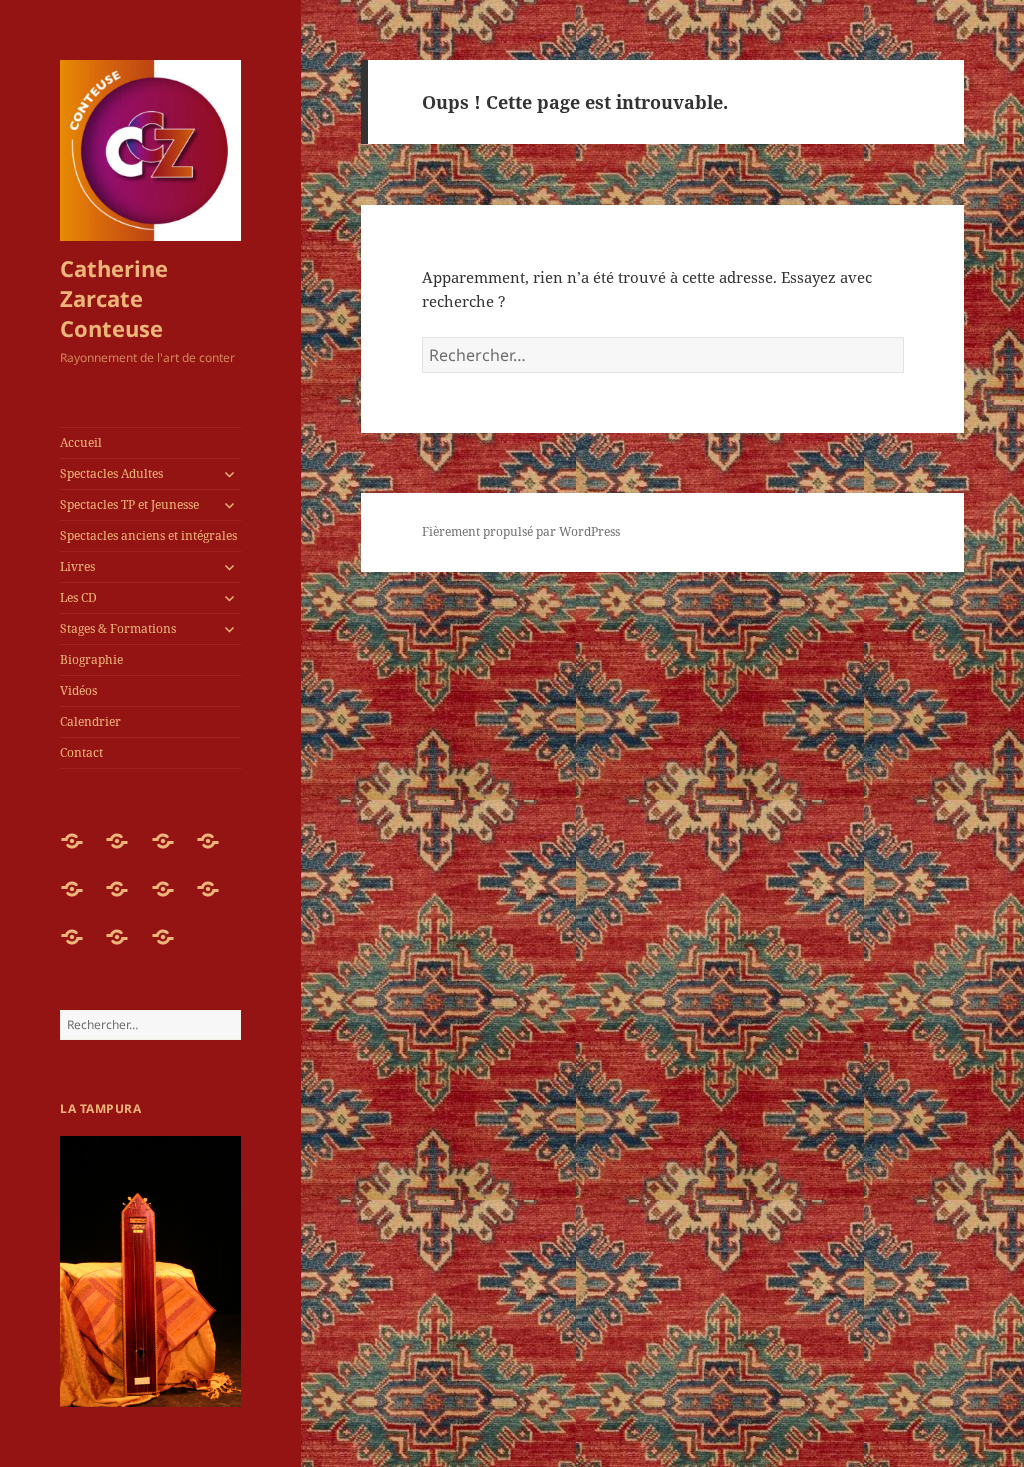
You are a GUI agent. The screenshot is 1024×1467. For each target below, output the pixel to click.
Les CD (78, 597)
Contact (81, 752)
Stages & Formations (118, 628)
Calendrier (90, 721)
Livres (77, 566)
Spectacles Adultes (111, 473)
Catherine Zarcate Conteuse (114, 298)
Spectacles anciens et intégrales (148, 535)
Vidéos (78, 690)
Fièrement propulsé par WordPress (521, 531)
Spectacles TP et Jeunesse (129, 504)
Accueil (81, 442)
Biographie (91, 659)
